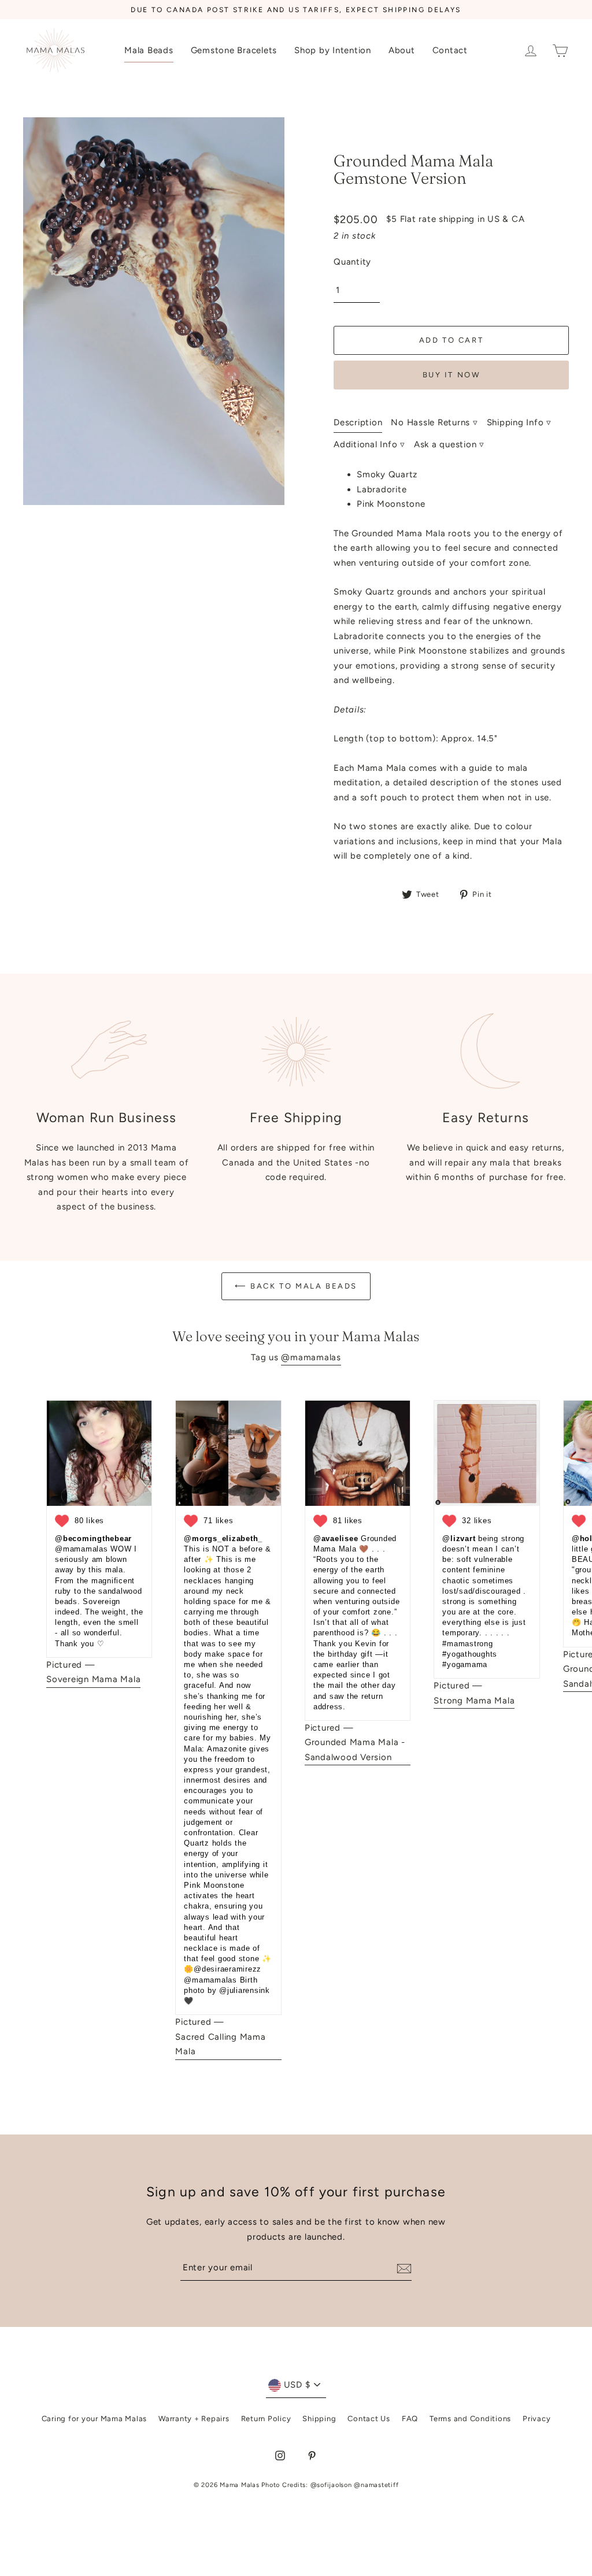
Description (358, 422)
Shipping (319, 2419)
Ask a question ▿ (449, 444)
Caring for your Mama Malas (95, 2419)
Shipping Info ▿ (519, 422)
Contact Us (369, 2419)
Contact (450, 50)
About (402, 50)
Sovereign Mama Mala (93, 1679)
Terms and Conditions (470, 2419)
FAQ (410, 2419)
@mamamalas (311, 1357)
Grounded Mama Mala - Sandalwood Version (355, 1750)
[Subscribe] (402, 2268)
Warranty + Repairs (194, 2419)
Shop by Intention (333, 50)
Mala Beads (149, 50)
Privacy (536, 2419)
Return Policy (266, 2419)
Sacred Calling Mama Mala (220, 2044)
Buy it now (452, 375)
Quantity (352, 262)
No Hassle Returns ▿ (434, 422)
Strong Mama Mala (474, 1701)
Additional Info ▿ (369, 444)
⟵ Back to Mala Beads (296, 1286)
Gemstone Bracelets (234, 50)
